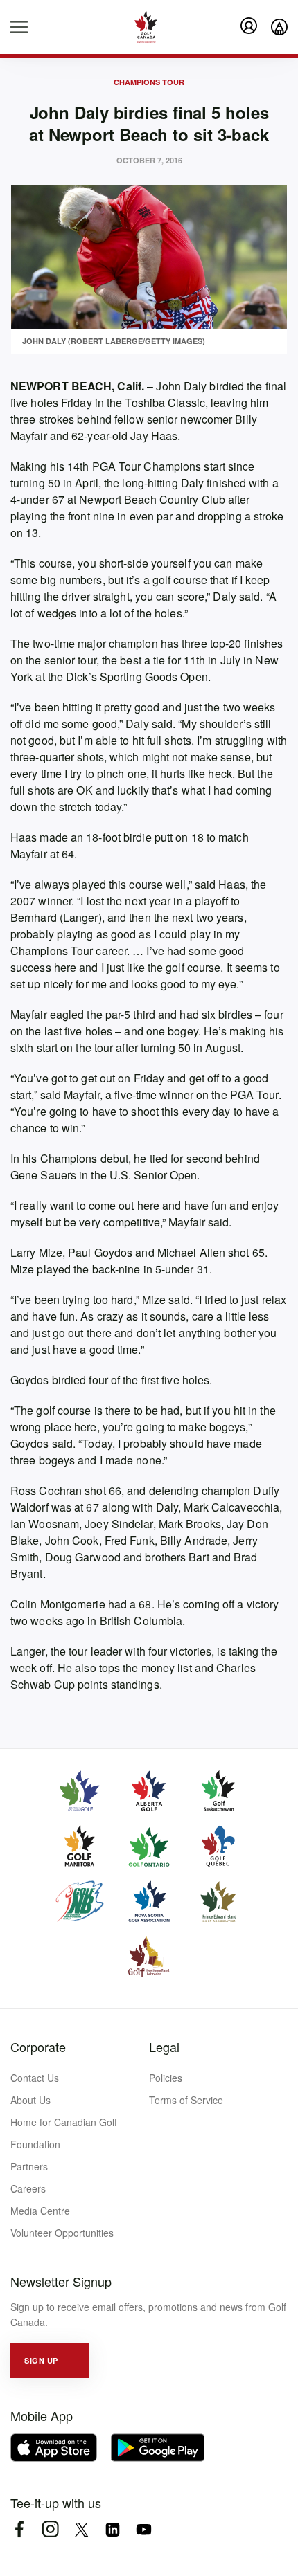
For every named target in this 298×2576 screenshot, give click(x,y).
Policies (166, 2078)
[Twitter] (81, 2529)
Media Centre (40, 2211)
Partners (29, 2166)
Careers (28, 2188)
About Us (30, 2100)
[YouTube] (144, 2529)
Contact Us (35, 2078)
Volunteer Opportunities (62, 2233)
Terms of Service (186, 2100)
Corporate (38, 2047)
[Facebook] (19, 2529)
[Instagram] (50, 2529)
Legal (164, 2047)
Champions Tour (149, 82)
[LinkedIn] (113, 2529)
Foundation (35, 2144)
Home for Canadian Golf (64, 2122)
